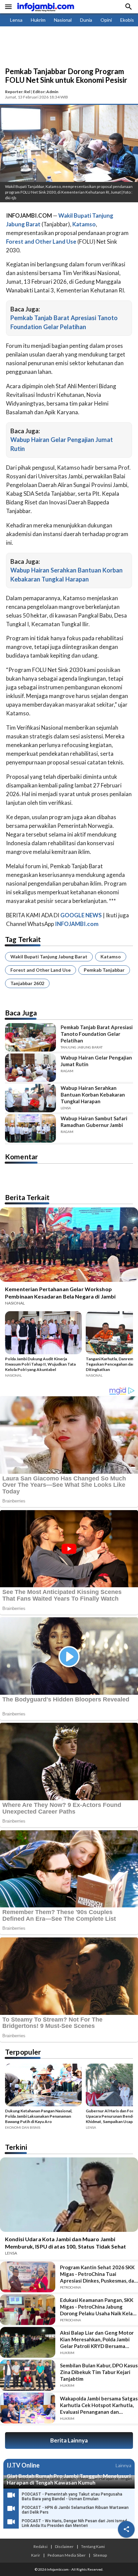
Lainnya (123, 2465)
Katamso (111, 957)
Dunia (86, 20)
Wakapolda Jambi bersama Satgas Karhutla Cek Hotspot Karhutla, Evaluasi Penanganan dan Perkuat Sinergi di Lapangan (99, 2405)
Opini (106, 20)
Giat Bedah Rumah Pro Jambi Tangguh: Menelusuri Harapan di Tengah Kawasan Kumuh (69, 2479)
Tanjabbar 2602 (27, 983)
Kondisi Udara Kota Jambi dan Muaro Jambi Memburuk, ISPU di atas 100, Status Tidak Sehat (65, 2243)
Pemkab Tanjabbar (104, 970)
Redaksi (41, 2546)
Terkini (16, 2147)
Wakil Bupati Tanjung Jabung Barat (49, 957)
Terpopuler (23, 2052)
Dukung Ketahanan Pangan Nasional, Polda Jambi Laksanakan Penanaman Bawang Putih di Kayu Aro (39, 2116)
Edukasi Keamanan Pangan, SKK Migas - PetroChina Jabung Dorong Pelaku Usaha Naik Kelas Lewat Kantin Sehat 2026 (97, 2307)
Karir (36, 2555)
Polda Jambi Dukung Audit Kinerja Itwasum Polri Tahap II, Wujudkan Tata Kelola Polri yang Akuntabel (40, 1364)
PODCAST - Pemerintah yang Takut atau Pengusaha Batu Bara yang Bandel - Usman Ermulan (72, 2497)
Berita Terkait (27, 1197)
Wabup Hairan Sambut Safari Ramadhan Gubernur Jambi (94, 1122)
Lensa (16, 20)
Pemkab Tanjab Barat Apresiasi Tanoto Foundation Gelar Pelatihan (97, 1034)
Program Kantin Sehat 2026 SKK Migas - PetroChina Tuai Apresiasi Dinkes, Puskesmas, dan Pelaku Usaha (98, 2274)
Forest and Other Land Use (41, 970)
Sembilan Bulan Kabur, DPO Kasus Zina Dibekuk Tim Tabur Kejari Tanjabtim (99, 2372)
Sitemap (100, 2555)
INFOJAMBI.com (77, 924)
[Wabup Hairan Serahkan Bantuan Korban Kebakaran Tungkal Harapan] (30, 1098)
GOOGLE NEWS (81, 915)
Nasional (63, 20)
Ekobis (127, 20)
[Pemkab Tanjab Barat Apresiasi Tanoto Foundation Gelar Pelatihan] (30, 1037)
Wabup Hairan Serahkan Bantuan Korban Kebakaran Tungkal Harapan (93, 1095)
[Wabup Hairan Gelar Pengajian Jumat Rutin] (30, 1068)
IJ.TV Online (23, 2466)
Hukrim (38, 20)
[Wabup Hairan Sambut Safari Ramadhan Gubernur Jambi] (30, 1128)
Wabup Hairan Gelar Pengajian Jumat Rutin (96, 1061)
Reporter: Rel (18, 92)
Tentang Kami (93, 2546)
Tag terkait (23, 939)
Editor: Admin (46, 92)
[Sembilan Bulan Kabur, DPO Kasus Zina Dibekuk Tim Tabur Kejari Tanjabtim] (28, 2375)
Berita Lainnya (69, 2440)
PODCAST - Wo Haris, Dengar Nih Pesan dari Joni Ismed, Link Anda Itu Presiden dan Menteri (75, 2523)
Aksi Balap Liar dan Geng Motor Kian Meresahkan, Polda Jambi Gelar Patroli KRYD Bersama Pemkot (97, 2339)
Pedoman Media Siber (67, 2555)
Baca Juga (21, 1013)
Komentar (21, 1156)
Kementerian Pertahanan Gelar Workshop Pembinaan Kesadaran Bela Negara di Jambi (60, 1293)
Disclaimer (64, 2546)
